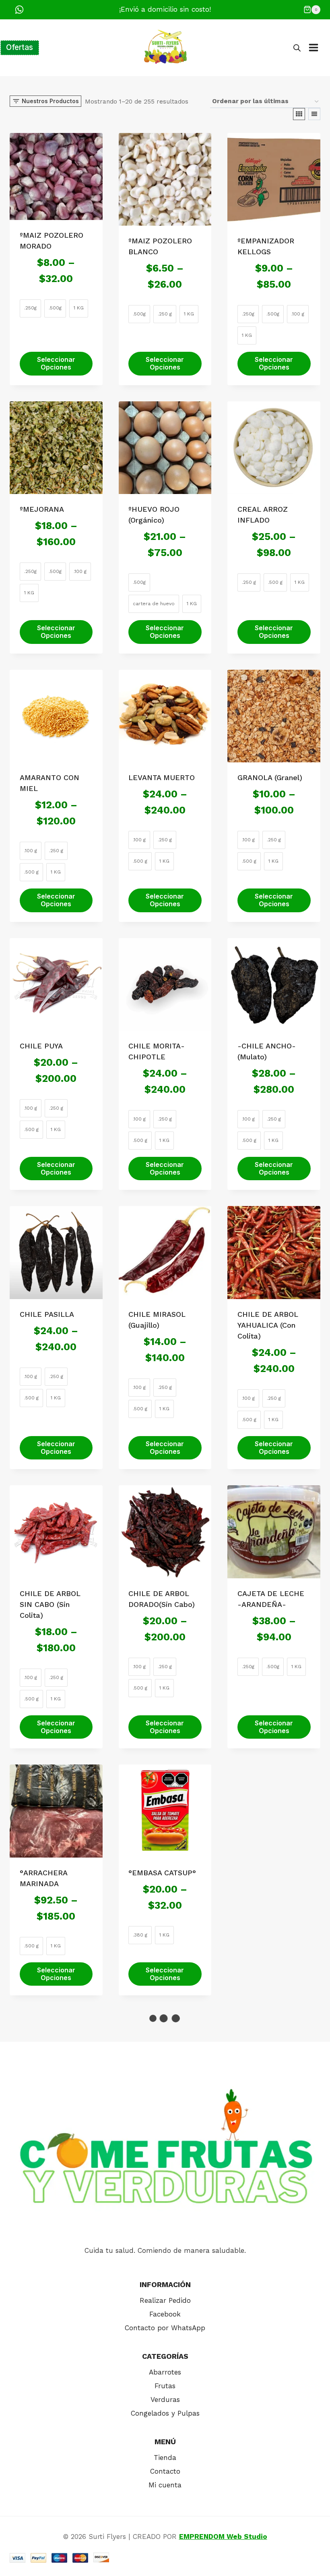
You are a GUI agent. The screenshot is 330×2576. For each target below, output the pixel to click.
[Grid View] (299, 114)
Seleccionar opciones (56, 363)
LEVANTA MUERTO (162, 777)
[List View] (314, 114)
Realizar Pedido (165, 2300)
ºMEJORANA (42, 509)
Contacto (165, 2471)
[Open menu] (318, 48)
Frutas (165, 2386)
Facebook (165, 2314)
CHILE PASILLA (47, 1314)
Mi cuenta (165, 2485)
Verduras (165, 2400)
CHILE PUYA (41, 1046)
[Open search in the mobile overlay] (297, 48)
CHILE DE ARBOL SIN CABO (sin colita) (50, 1604)
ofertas (20, 47)
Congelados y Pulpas (165, 2413)
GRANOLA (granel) (270, 777)
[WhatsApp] (19, 10)
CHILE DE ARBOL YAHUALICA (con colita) (268, 1325)
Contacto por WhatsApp (165, 2328)
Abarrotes (165, 2372)
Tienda (165, 2458)
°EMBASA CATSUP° (162, 1873)
